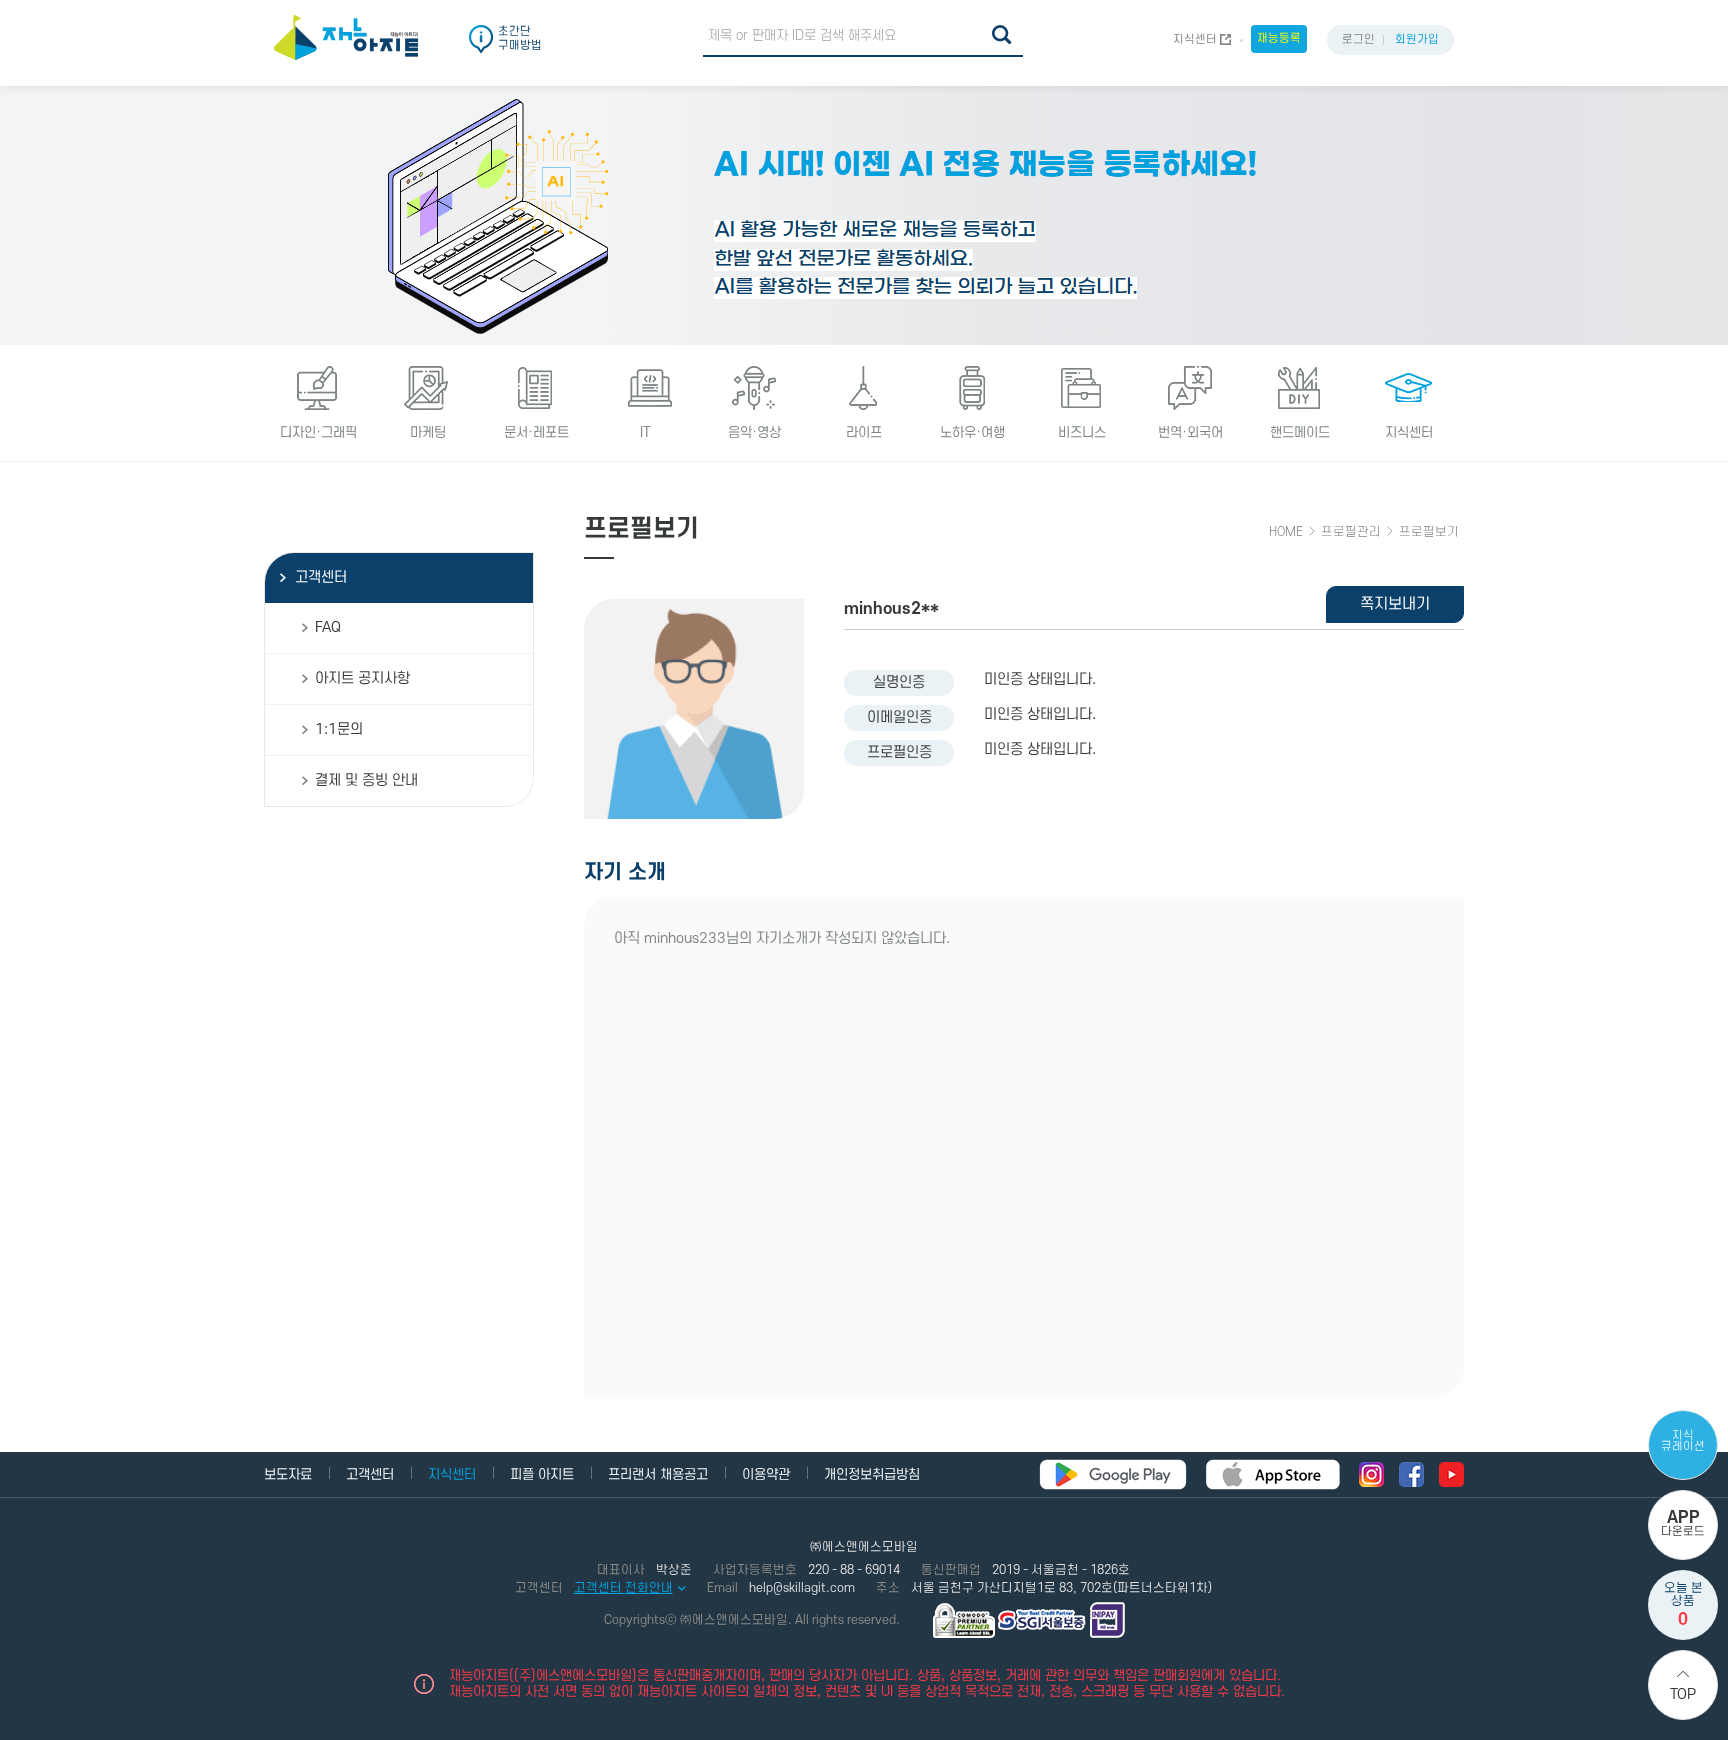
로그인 (1358, 39)
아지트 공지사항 (362, 678)
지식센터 (1195, 39)
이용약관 (766, 1474)
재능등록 (1279, 38)
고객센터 (321, 577)
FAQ (328, 627)
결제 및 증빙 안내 (366, 780)
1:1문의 (339, 729)
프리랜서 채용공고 (658, 1474)
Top (1683, 1694)
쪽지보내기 (1395, 604)
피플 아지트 (542, 1474)
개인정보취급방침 (872, 1474)
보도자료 (288, 1474)
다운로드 (1683, 1523)
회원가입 (1417, 39)
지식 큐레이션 (1683, 1441)
